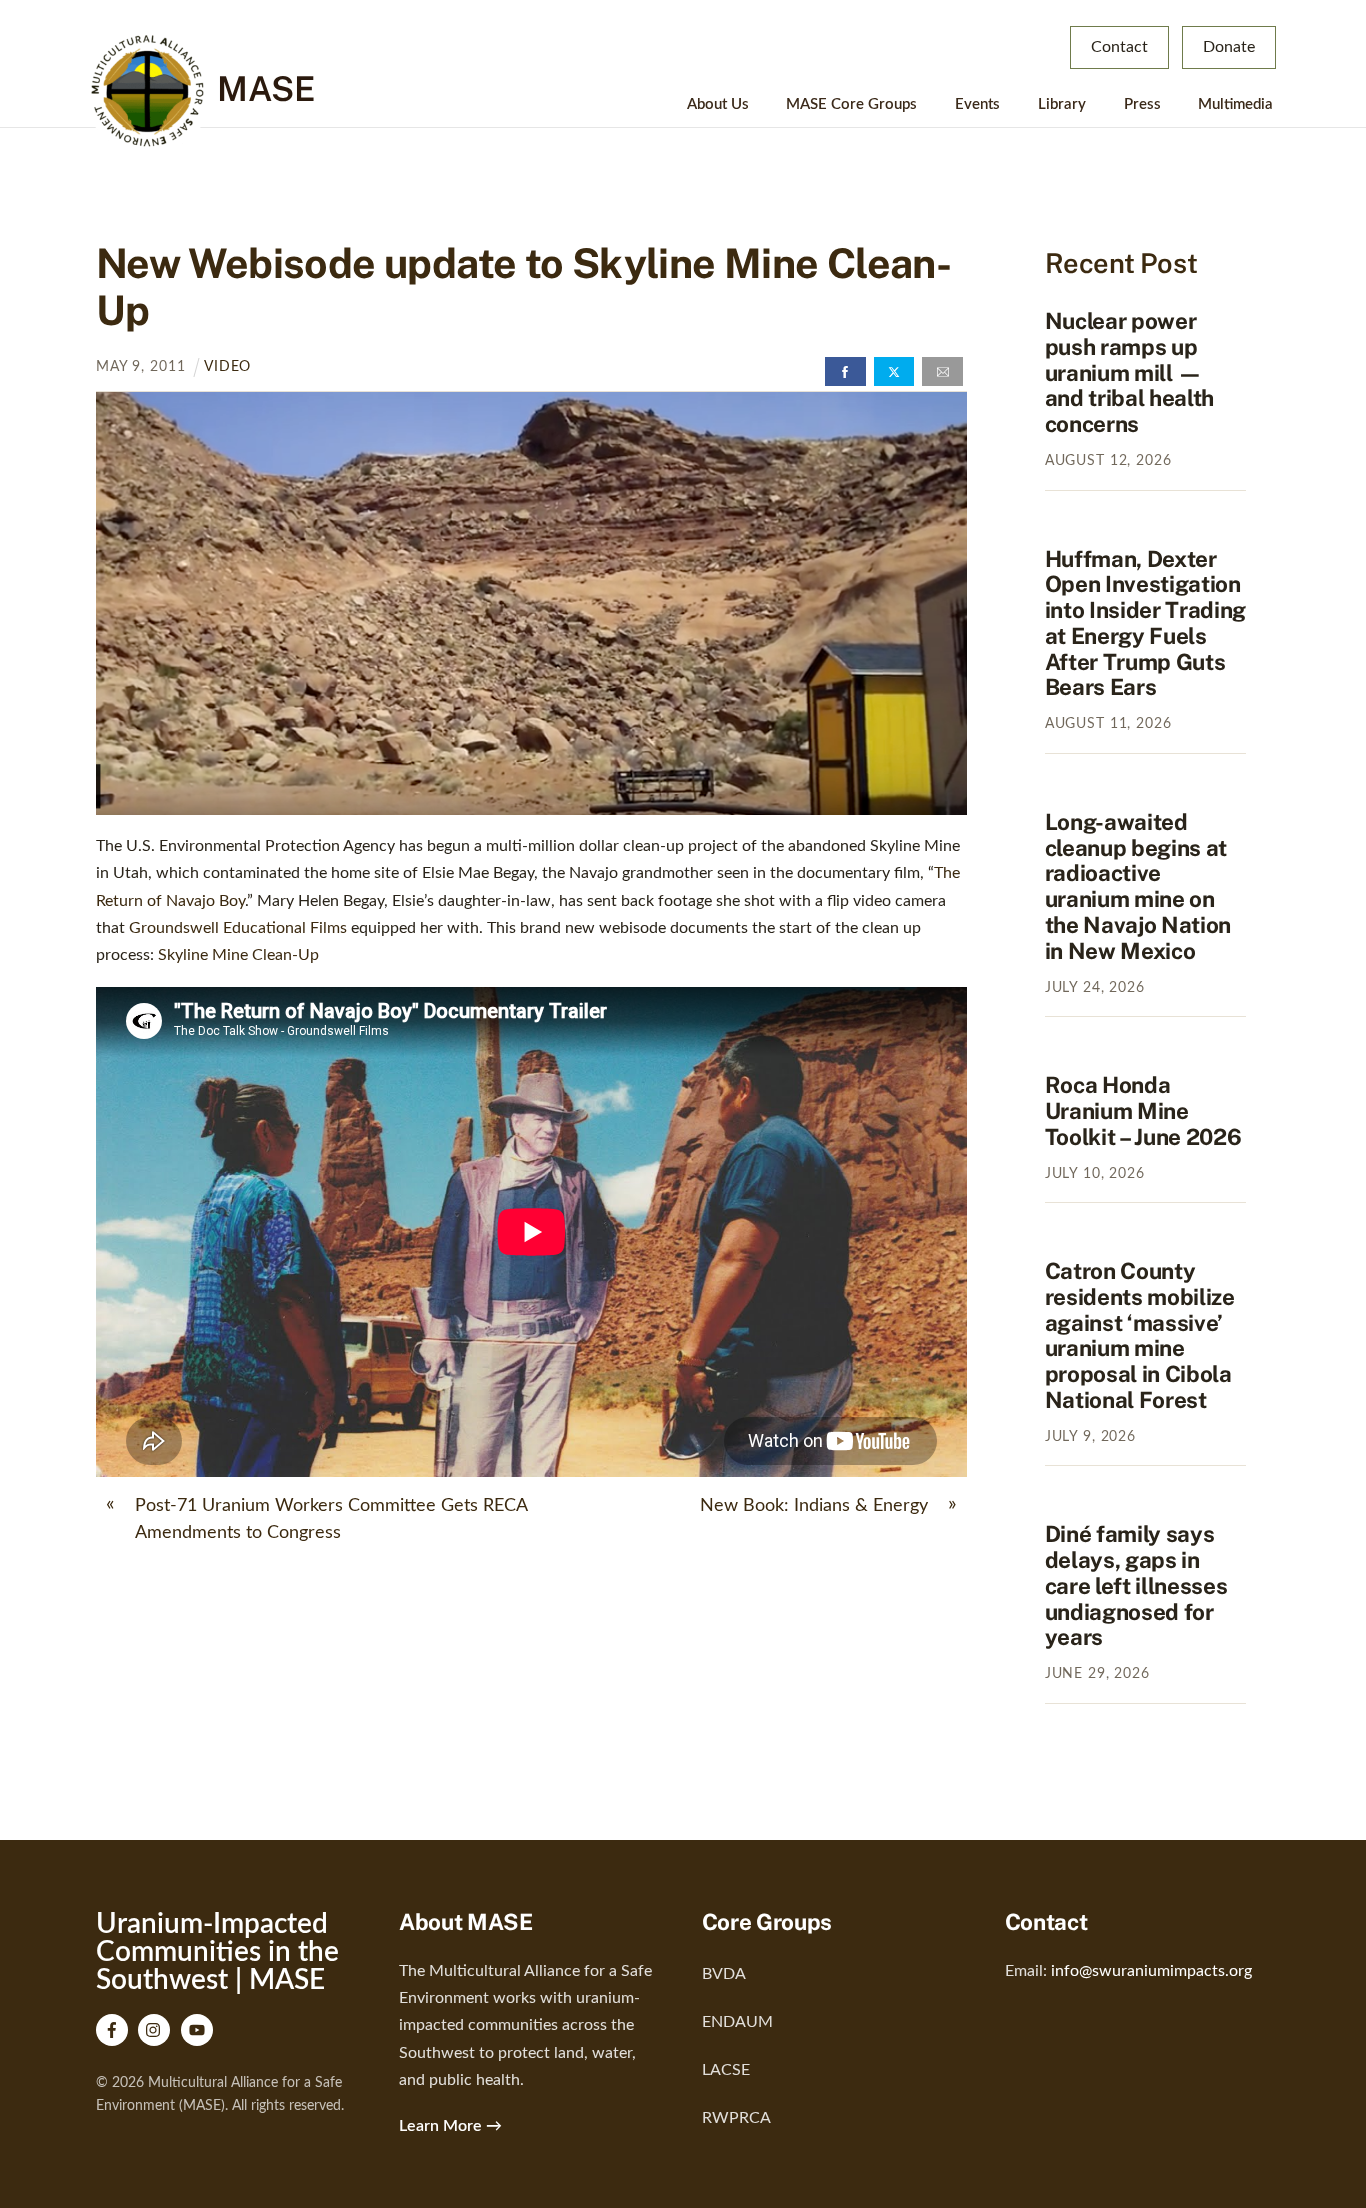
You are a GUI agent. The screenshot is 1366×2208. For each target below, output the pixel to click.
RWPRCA (736, 2118)
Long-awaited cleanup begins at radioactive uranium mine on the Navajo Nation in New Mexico (1138, 886)
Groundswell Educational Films (238, 928)
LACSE (726, 2070)
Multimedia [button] (1235, 104)
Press (1142, 104)
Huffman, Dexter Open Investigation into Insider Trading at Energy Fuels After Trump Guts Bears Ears (1145, 623)
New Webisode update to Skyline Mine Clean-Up (523, 286)
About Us (718, 104)
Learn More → (450, 2126)
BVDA (724, 1974)
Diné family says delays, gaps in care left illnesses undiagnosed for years (1136, 1585)
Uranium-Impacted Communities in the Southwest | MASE (217, 1952)
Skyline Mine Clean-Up (238, 955)
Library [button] (1062, 104)
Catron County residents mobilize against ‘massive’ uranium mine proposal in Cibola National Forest (1140, 1335)
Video (227, 366)
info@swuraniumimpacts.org (1151, 1971)
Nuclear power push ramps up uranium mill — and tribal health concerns (1129, 372)
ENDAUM (737, 2022)
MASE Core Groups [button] (851, 104)
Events (977, 104)
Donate (1229, 47)
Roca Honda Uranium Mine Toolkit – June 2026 (1143, 1111)
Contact (1119, 47)
